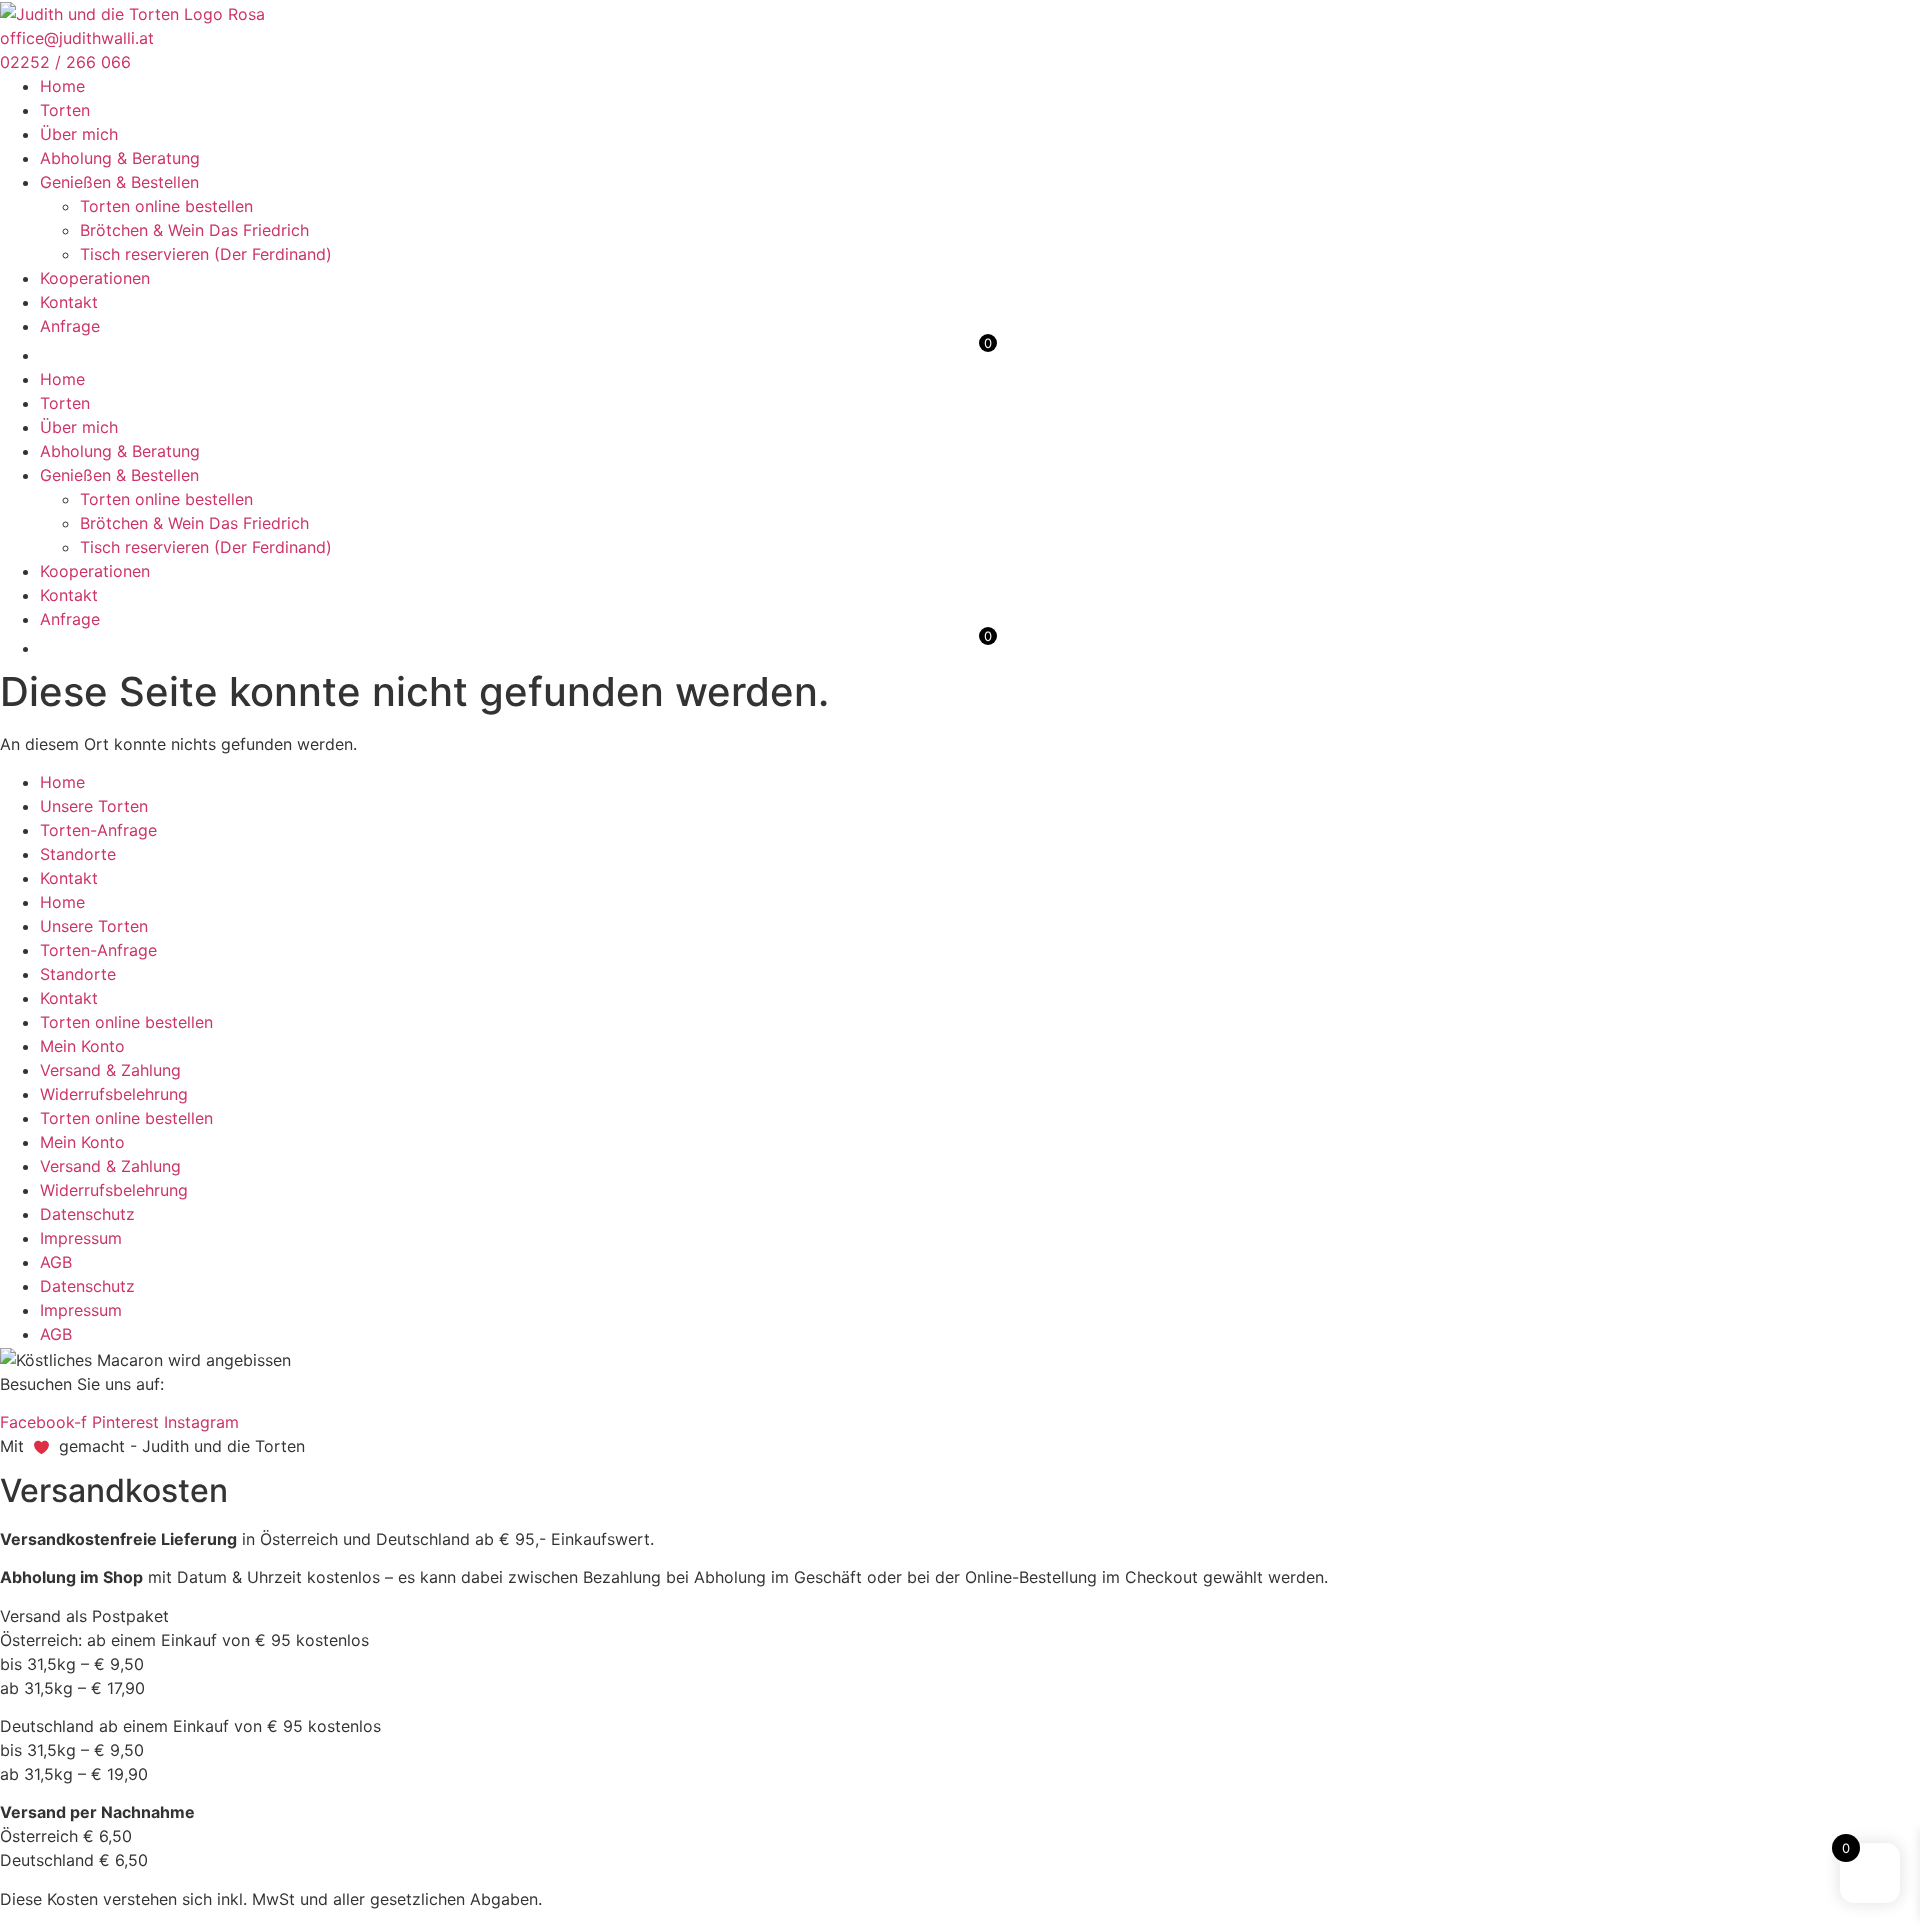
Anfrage (70, 326)
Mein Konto (82, 1046)
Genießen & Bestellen (119, 182)
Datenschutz (87, 1214)
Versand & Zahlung (110, 1070)
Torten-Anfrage (98, 830)
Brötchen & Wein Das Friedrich (194, 230)
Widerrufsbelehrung (114, 1094)
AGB (56, 1262)
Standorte (78, 854)
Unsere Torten (94, 806)
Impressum (81, 1238)
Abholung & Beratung (120, 158)
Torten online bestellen (166, 206)
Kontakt (69, 302)
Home (62, 86)
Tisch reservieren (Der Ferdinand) (206, 254)
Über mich (79, 134)
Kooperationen (95, 278)
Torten (65, 110)
